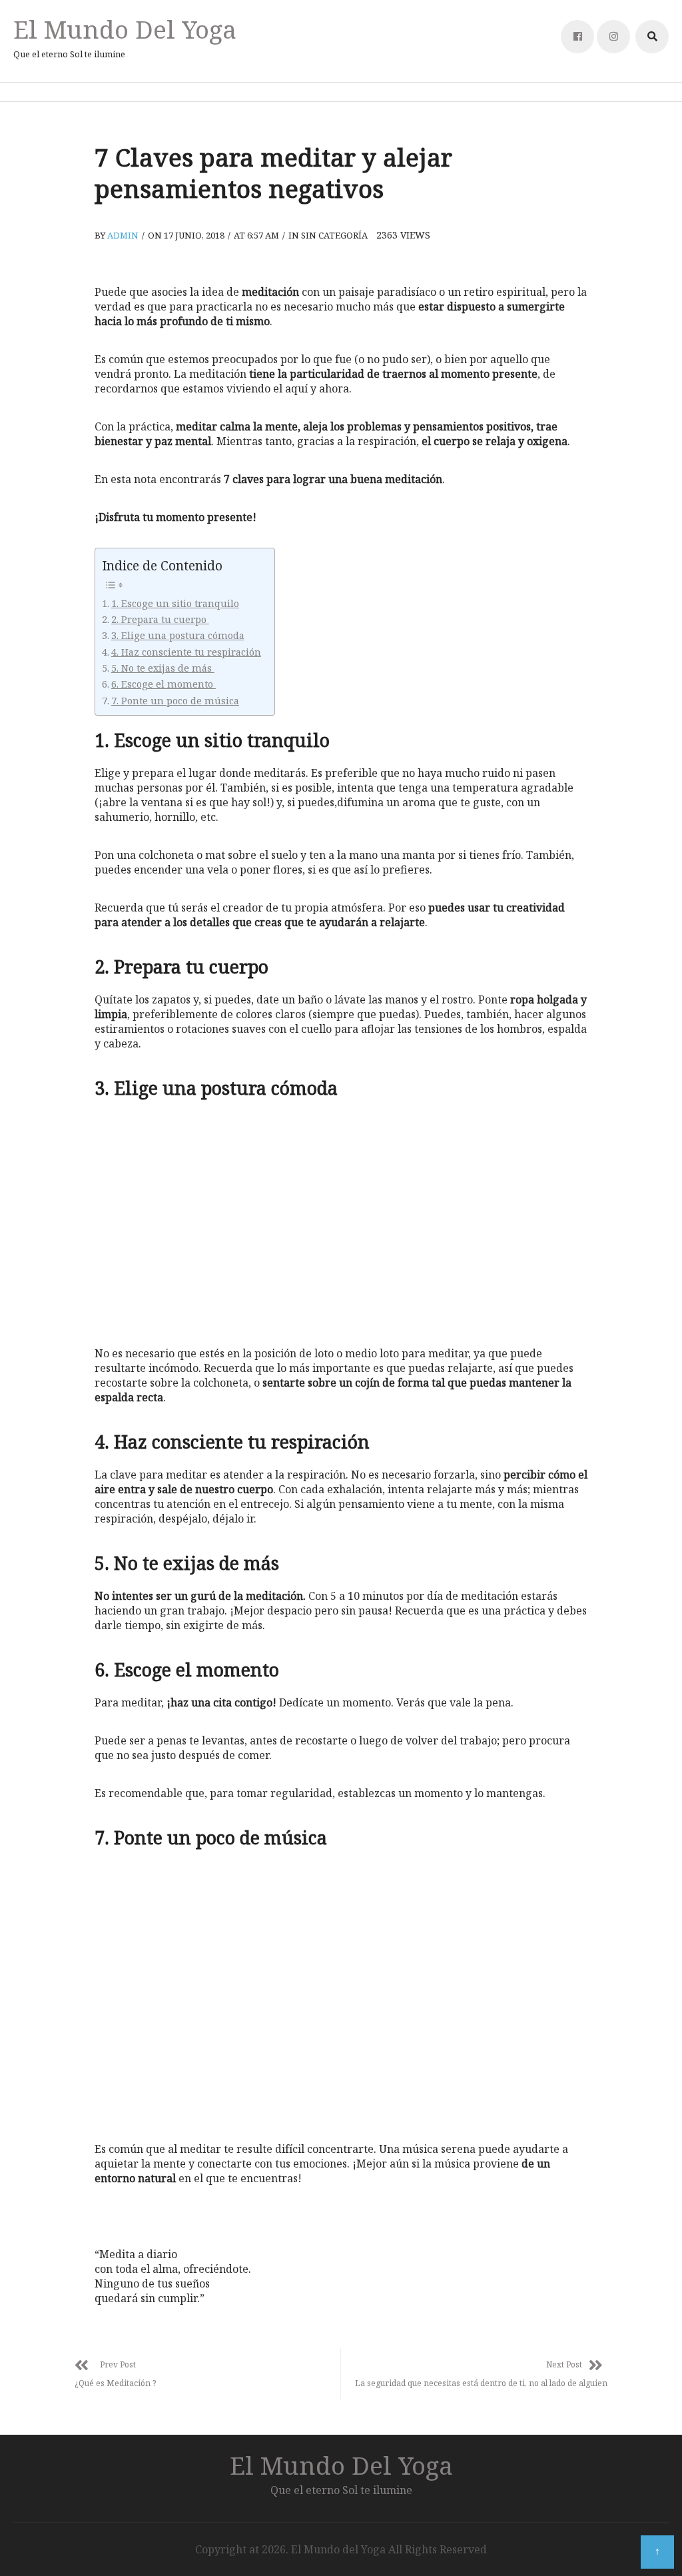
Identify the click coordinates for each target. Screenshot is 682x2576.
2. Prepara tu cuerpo (160, 619)
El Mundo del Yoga (125, 29)
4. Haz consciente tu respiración (186, 652)
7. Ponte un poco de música (175, 701)
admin (123, 235)
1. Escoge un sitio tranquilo (175, 603)
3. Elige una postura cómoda (178, 635)
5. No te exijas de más (163, 668)
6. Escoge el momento (164, 684)
